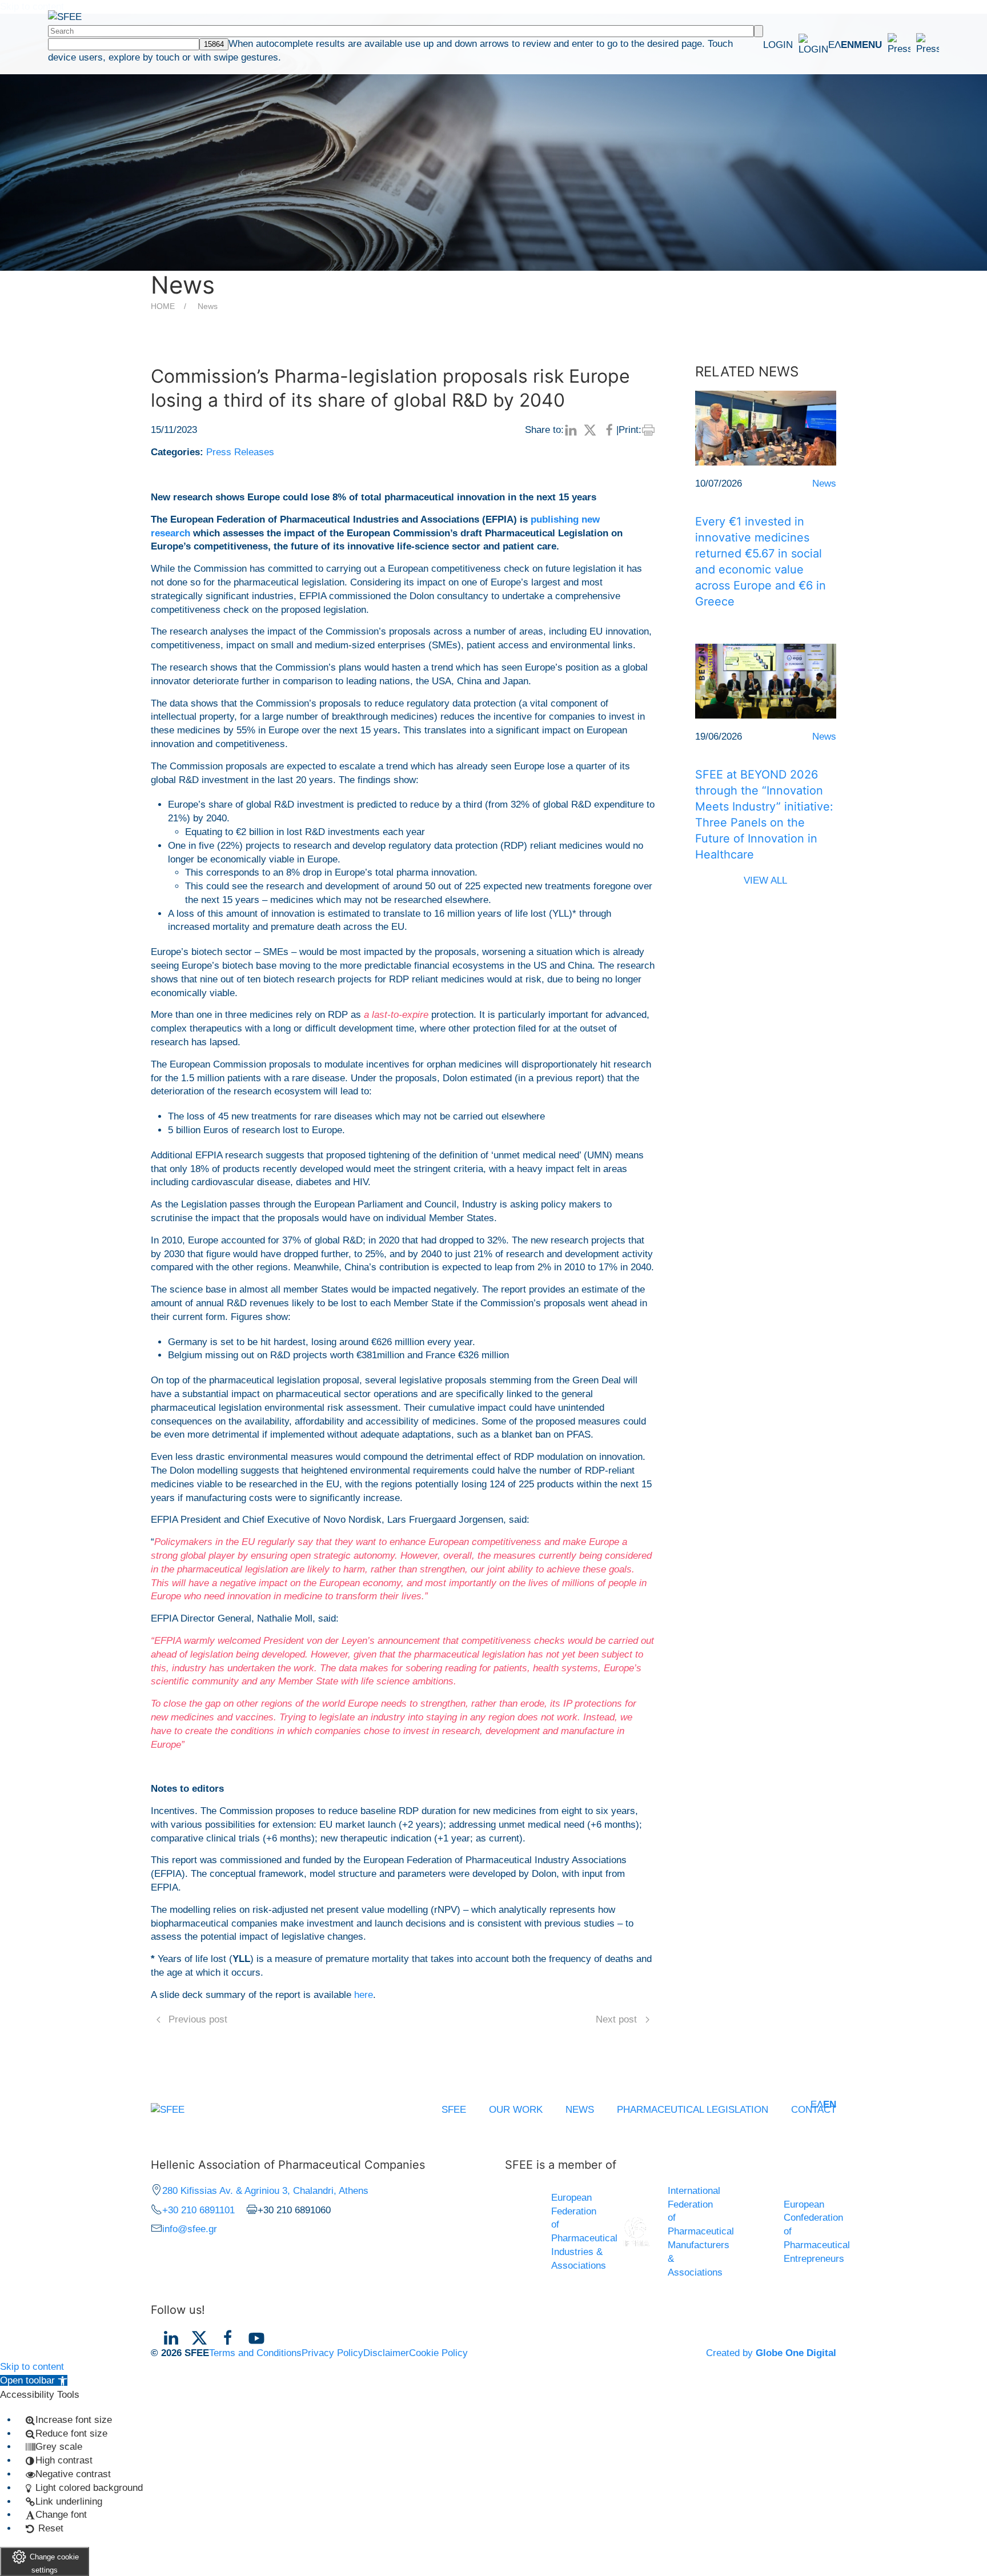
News (208, 306)
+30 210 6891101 (198, 2210)
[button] (896, 45)
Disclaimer (386, 2353)
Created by (771, 2353)
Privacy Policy (332, 2353)
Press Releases (240, 452)
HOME (163, 306)
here (364, 1995)
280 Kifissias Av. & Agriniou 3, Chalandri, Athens (265, 2191)
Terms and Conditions (255, 2353)
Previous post (198, 2019)
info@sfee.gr (190, 2229)
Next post (616, 2019)
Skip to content (32, 2367)
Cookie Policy (438, 2353)
